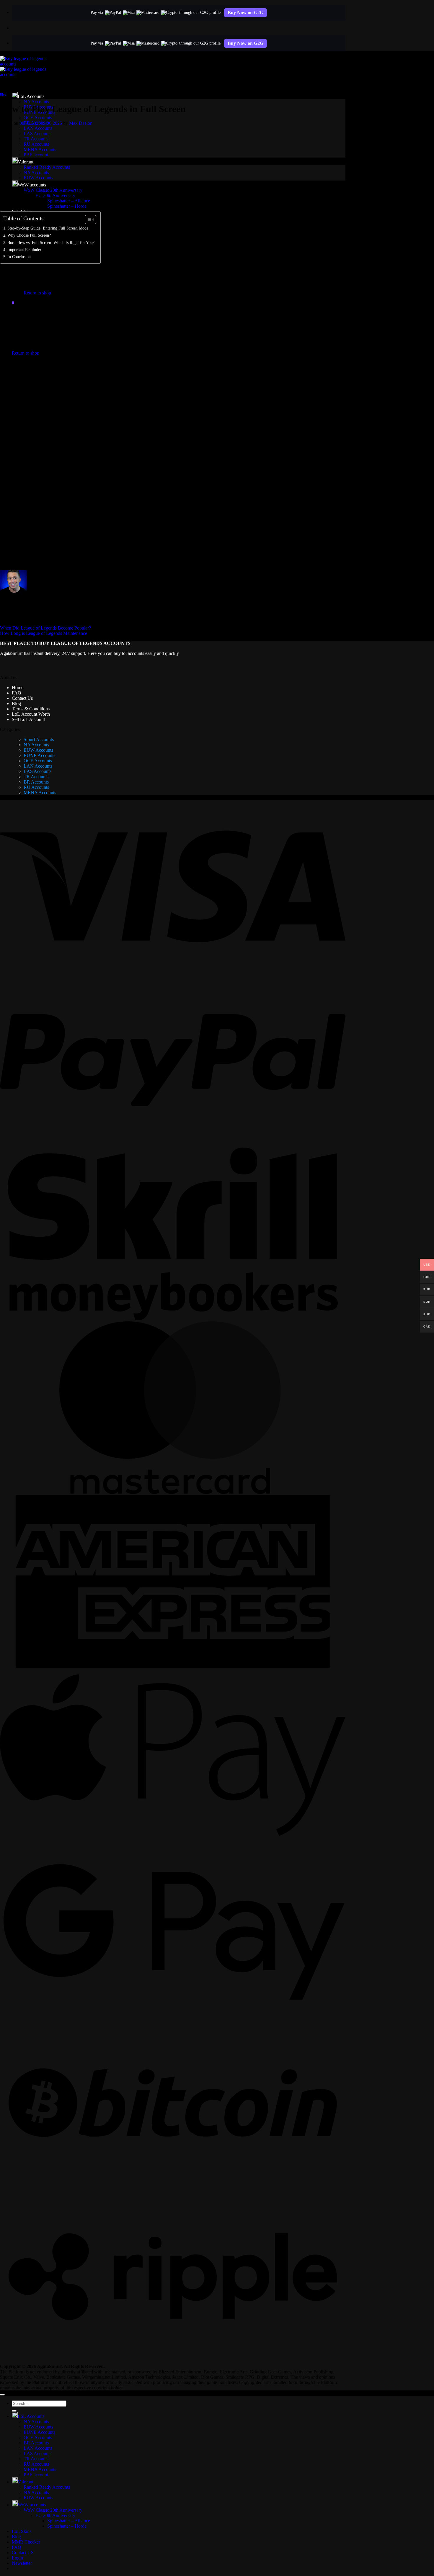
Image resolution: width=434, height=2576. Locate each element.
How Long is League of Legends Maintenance (44, 633)
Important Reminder (24, 250)
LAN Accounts (38, 128)
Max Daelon (81, 123)
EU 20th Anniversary (55, 2515)
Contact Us (22, 698)
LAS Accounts (37, 133)
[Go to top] (2, 2395)
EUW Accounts (38, 178)
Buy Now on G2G (245, 13)
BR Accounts (36, 782)
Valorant (26, 162)
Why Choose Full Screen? (29, 235)
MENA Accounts (40, 149)
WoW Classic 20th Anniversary (53, 2510)
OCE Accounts (38, 118)
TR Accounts (36, 139)
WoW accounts (32, 185)
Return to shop (37, 293)
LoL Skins (22, 2531)
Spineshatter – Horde (67, 2526)
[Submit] (14, 2411)
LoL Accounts (31, 96)
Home (18, 688)
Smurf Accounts (39, 739)
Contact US (23, 2553)
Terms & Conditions (31, 709)
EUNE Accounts (39, 755)
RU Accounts (36, 144)
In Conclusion (19, 257)
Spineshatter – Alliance (69, 201)
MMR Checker (26, 2542)
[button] (13, 303)
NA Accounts (36, 102)
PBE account (36, 155)
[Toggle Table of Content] (88, 219)
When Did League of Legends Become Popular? (45, 628)
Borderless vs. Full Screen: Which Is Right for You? (51, 242)
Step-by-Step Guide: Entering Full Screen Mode (48, 228)
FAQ (17, 693)
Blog (3, 94)
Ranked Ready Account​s (47, 167)
